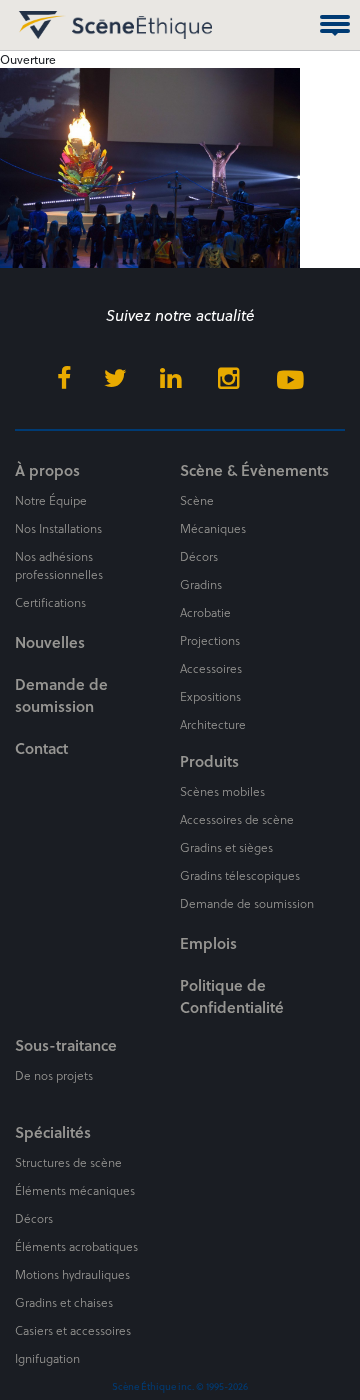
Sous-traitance (66, 1045)
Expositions (210, 696)
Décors (199, 556)
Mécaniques (213, 528)
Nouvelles (50, 642)
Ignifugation (47, 1358)
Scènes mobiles (222, 791)
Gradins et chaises (64, 1302)
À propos (47, 470)
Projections (210, 640)
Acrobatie (205, 612)
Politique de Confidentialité (232, 996)
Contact (41, 748)
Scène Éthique (38, 25)
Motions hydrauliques (72, 1274)
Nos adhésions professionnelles (59, 565)
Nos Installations (58, 528)
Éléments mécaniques (75, 1190)
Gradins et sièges (226, 847)
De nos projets (54, 1075)
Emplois (208, 943)
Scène (197, 500)
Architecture (213, 724)
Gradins (201, 584)
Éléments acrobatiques (76, 1246)
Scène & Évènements (254, 470)
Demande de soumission (61, 695)
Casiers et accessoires (73, 1330)
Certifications (50, 602)
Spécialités (53, 1132)
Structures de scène (68, 1162)
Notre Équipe (51, 500)
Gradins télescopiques (240, 875)
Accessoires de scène (237, 819)
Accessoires (211, 668)
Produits (209, 761)
